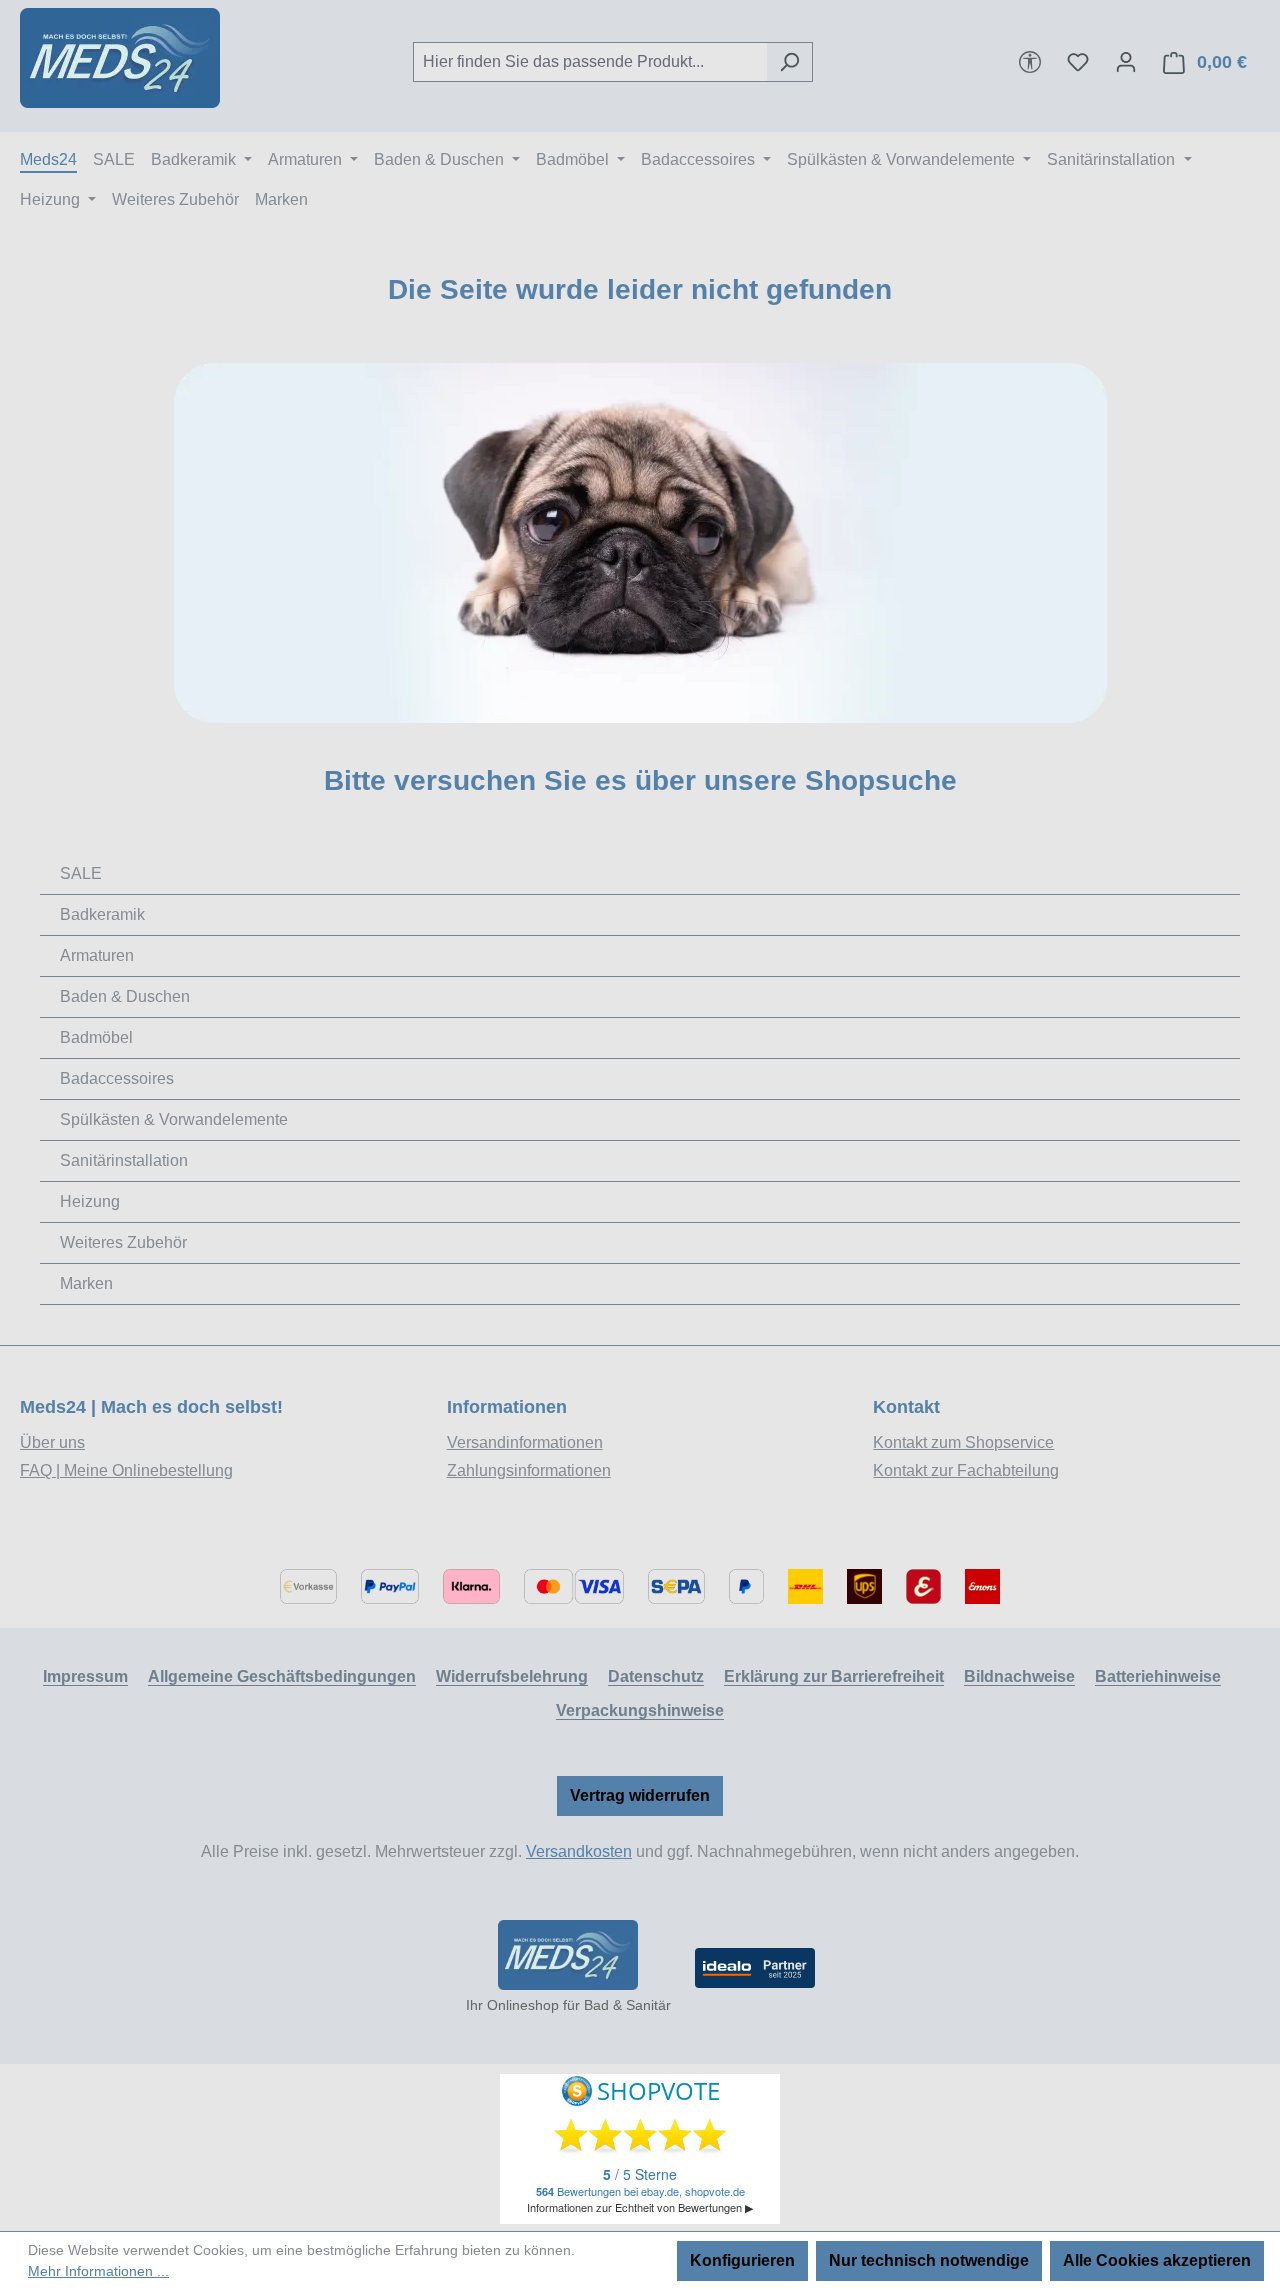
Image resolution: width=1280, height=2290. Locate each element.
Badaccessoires (117, 1078)
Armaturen (97, 955)
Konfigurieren (742, 2260)
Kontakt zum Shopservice (963, 1442)
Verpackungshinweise (640, 1710)
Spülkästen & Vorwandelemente (174, 1119)
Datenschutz (656, 1676)
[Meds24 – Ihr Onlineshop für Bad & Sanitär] (568, 1955)
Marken (86, 1283)
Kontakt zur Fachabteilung (966, 1470)
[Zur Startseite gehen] (120, 58)
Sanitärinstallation (124, 1160)
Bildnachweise (1019, 1676)
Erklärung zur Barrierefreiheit (834, 1676)
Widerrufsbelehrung (512, 1676)
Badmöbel (96, 1037)
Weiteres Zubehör (123, 1242)
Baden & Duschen (125, 996)
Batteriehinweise (1158, 1676)
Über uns (52, 1442)
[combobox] (590, 62)
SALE (81, 873)
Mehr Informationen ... (98, 2271)
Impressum (85, 1676)
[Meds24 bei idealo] (755, 1968)
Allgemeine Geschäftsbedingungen (282, 1676)
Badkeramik (102, 914)
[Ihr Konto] (1126, 62)
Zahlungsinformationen (529, 1470)
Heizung (90, 1201)
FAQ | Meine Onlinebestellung (126, 1470)
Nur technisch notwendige (929, 2260)
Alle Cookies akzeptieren (1157, 2260)
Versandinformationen (525, 1442)
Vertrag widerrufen (640, 1795)
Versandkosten (579, 1851)
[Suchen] (789, 62)
